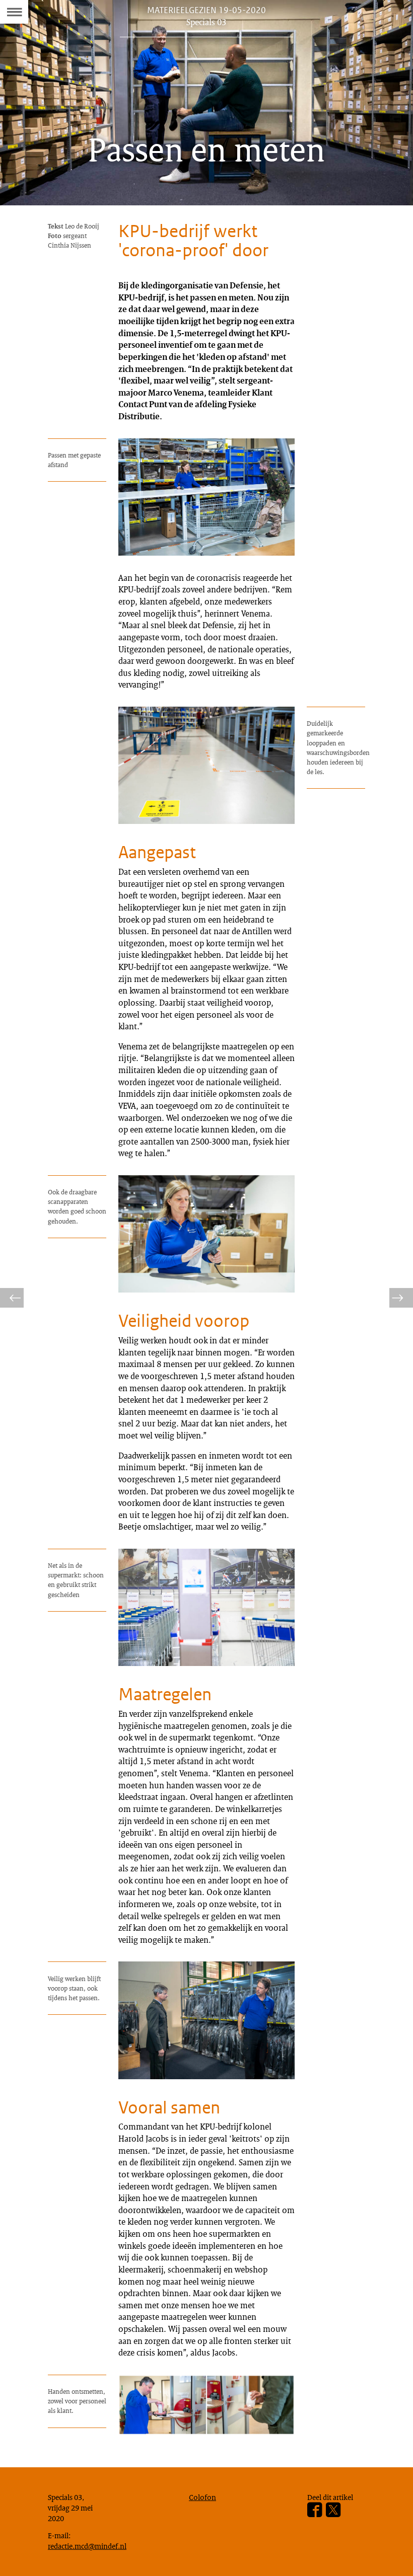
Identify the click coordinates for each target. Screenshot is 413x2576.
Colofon (202, 2497)
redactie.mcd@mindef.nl (87, 2546)
